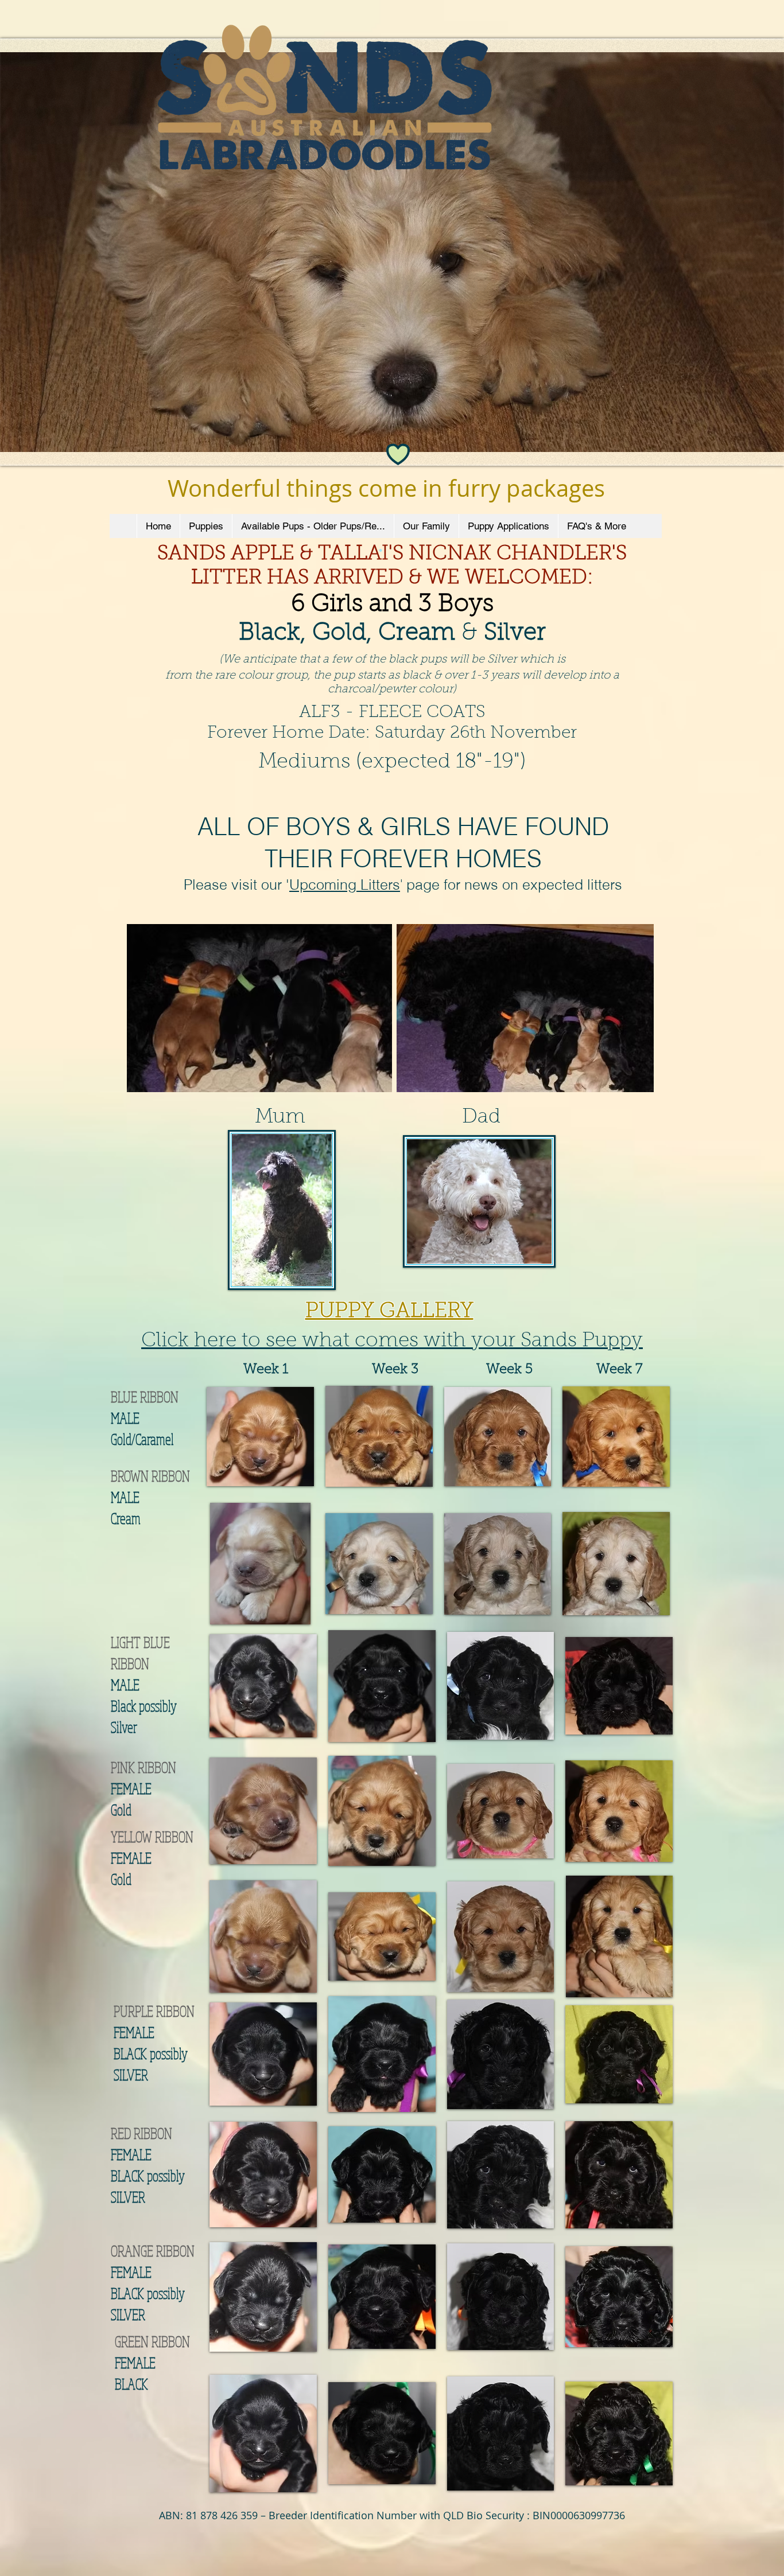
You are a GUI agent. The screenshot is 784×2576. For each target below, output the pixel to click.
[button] (260, 1436)
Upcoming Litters (345, 884)
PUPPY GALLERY (389, 1312)
